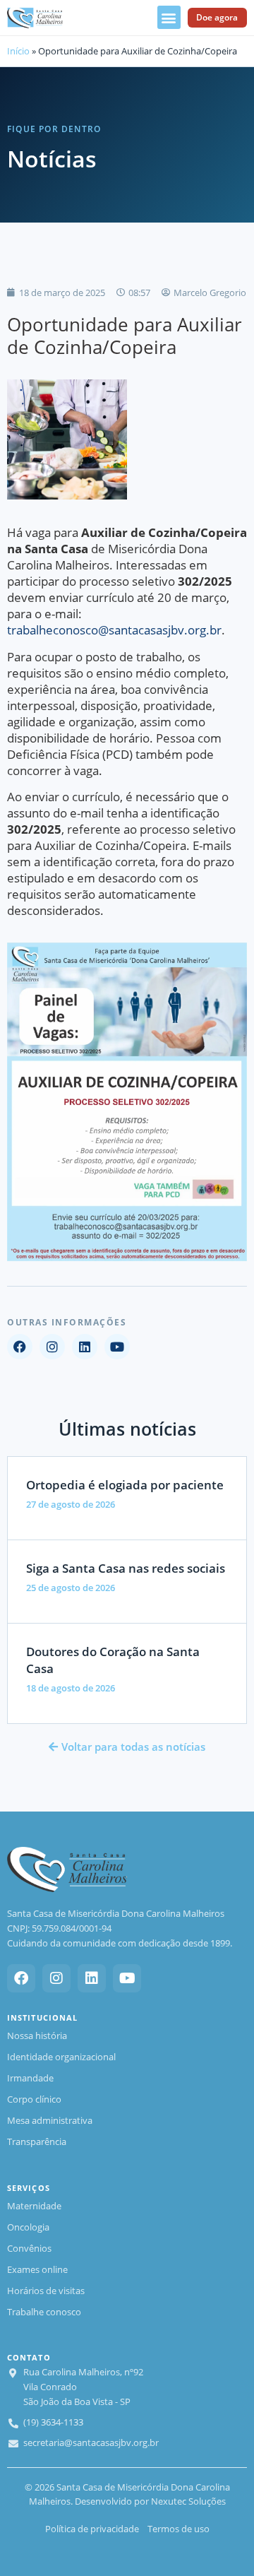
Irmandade (30, 2078)
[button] (169, 17)
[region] (127, 2493)
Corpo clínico (34, 2099)
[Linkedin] (85, 1347)
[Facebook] (20, 1347)
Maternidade (34, 2206)
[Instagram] (52, 1347)
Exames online (37, 2269)
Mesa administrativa (50, 2120)
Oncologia (28, 2227)
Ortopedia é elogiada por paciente (125, 1485)
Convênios (29, 2248)
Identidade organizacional (61, 2057)
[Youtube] (117, 1347)
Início (18, 51)
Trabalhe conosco (44, 2312)
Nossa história (37, 2036)
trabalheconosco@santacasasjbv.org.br (114, 630)
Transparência (37, 2141)
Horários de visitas (46, 2291)
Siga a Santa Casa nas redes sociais (126, 1568)
